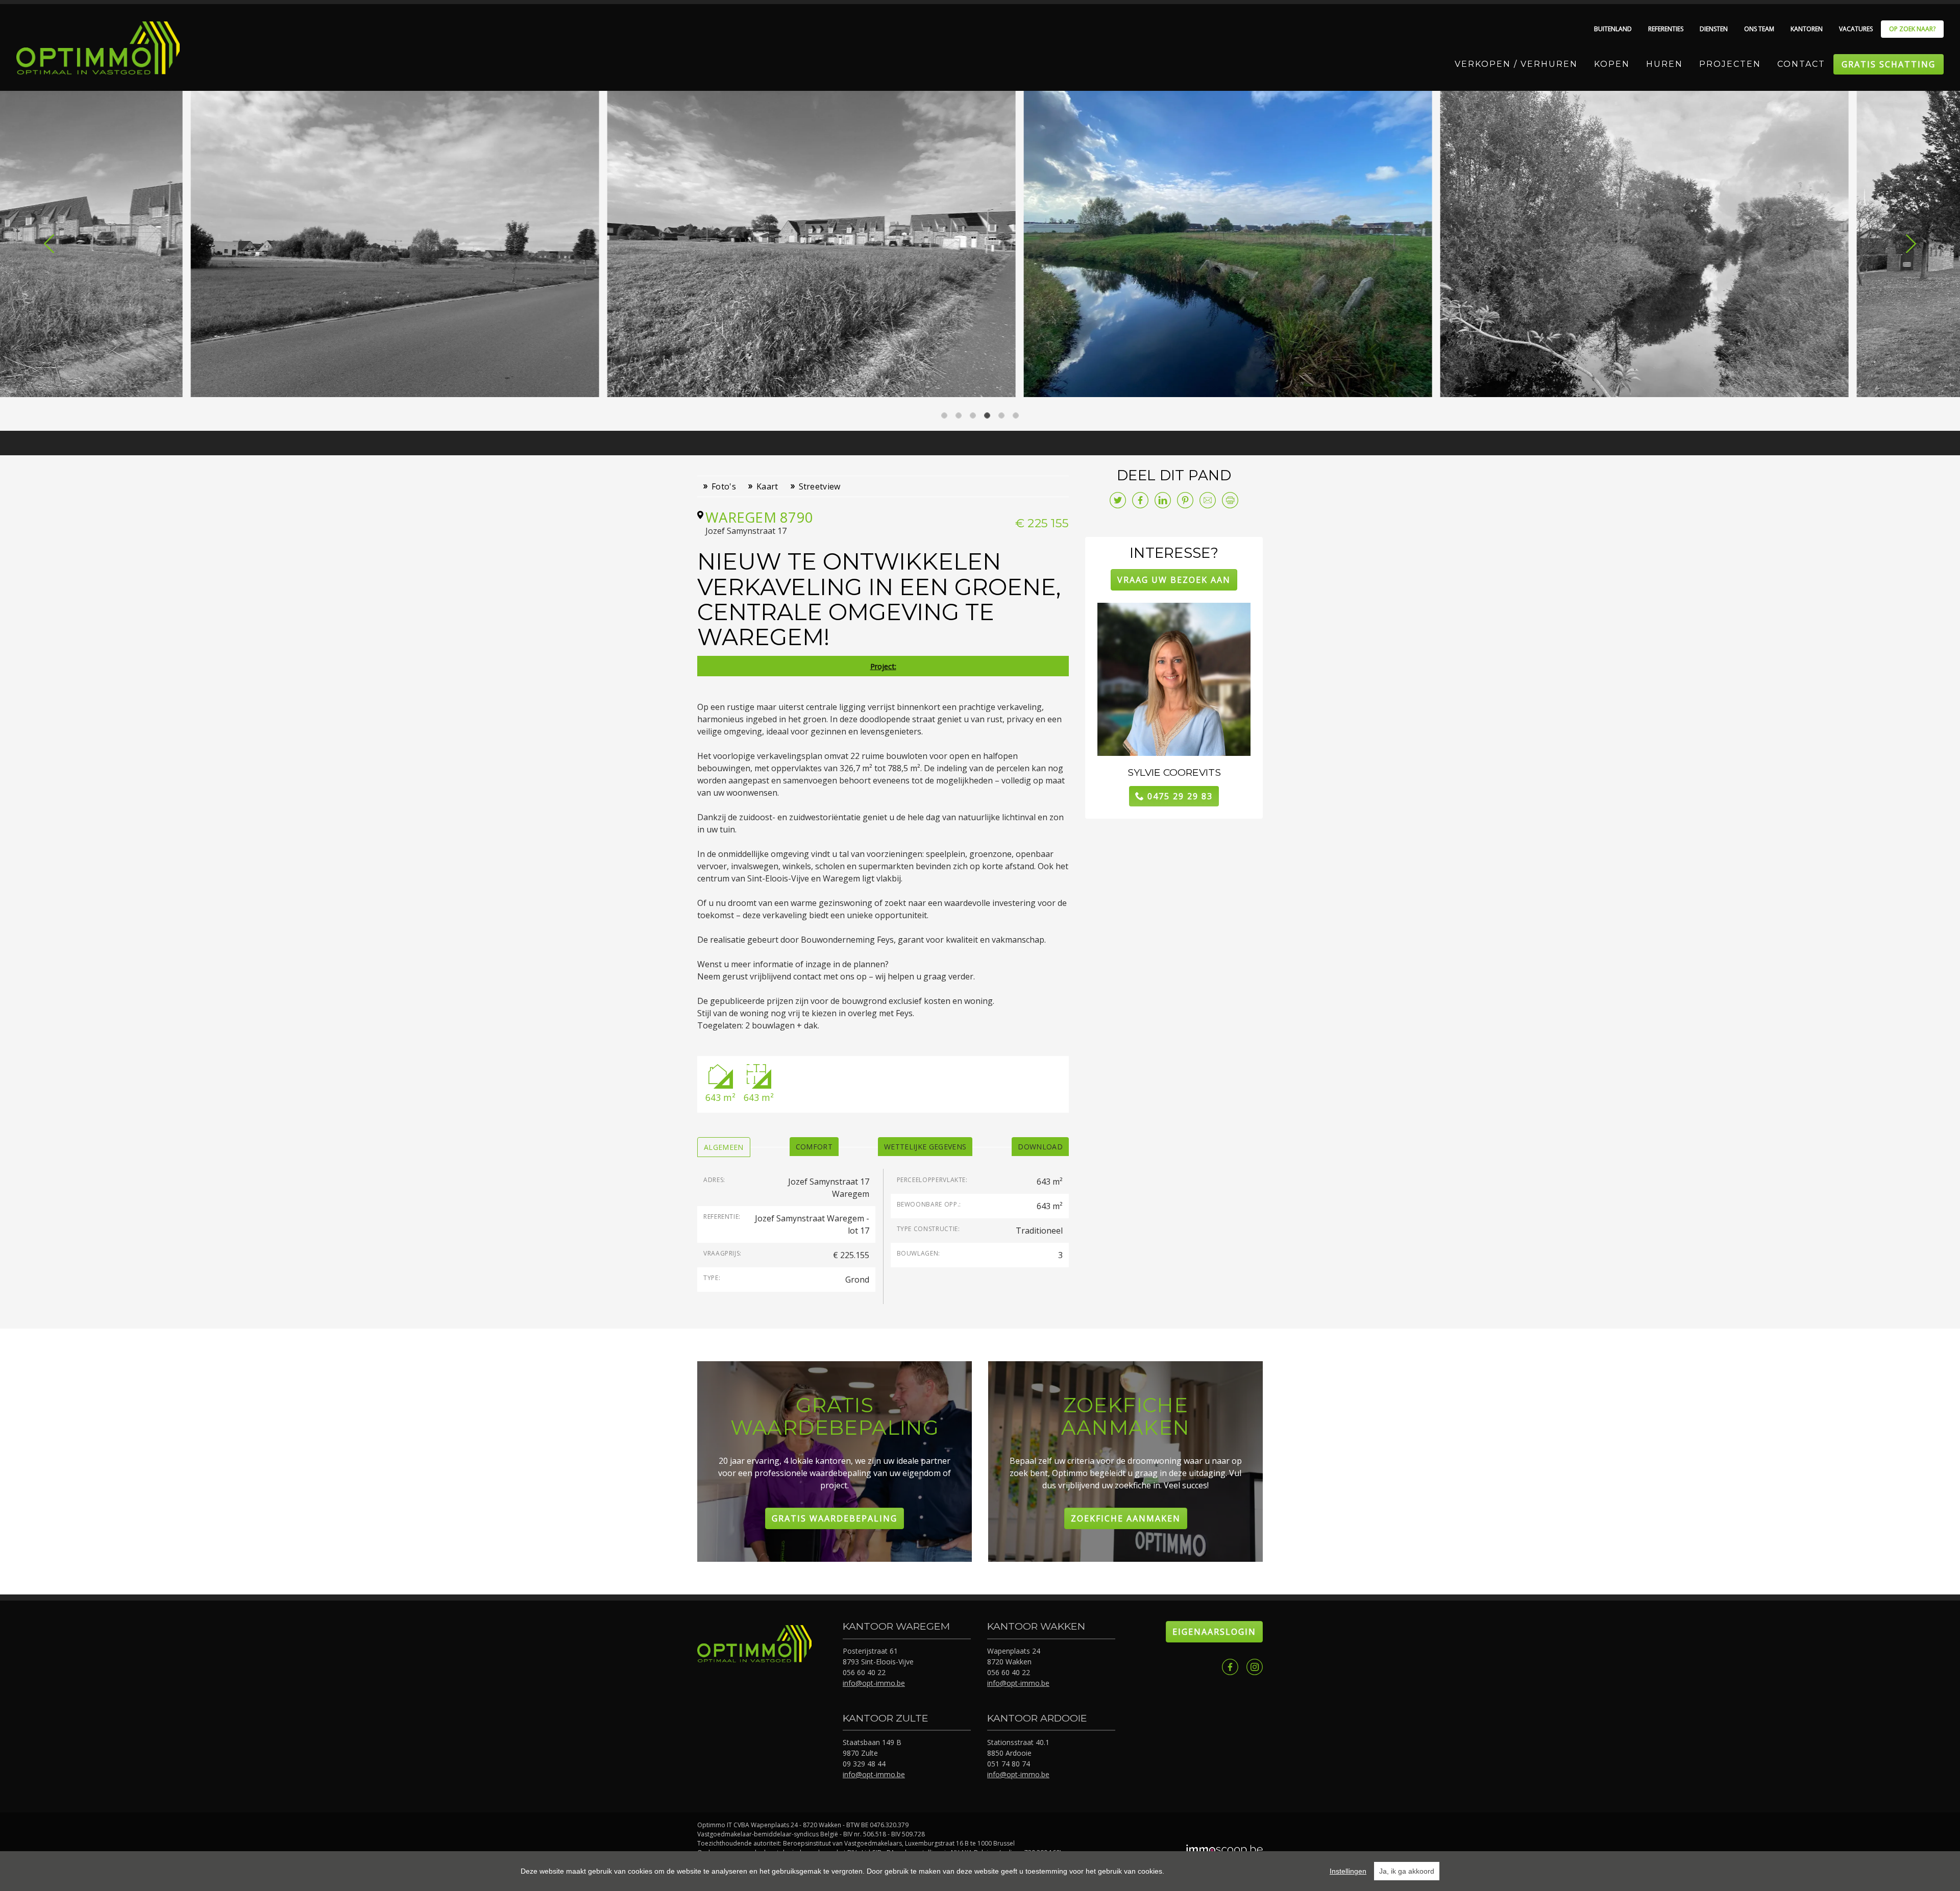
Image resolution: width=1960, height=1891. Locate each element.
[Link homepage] (98, 48)
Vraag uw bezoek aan (1174, 580)
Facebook (1230, 1667)
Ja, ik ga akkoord (1407, 1871)
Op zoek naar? (1912, 29)
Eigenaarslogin (1214, 1632)
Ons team (1759, 29)
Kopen (1612, 64)
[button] (49, 243)
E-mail (1208, 500)
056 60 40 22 (864, 1672)
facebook (1140, 500)
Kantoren (1807, 29)
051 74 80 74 (1009, 1764)
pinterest (1185, 500)
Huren (1664, 64)
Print (1230, 500)
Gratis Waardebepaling (835, 1518)
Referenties (1666, 29)
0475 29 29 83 (1180, 796)
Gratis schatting (1889, 64)
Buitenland (1613, 29)
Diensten (1714, 29)
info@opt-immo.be (874, 1683)
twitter (1118, 500)
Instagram (1255, 1667)
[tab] (724, 1147)
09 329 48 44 (864, 1764)
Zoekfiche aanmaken (1126, 1518)
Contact (1801, 64)
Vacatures (1856, 29)
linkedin (1163, 500)
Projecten (1730, 64)
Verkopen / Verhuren (1516, 64)
